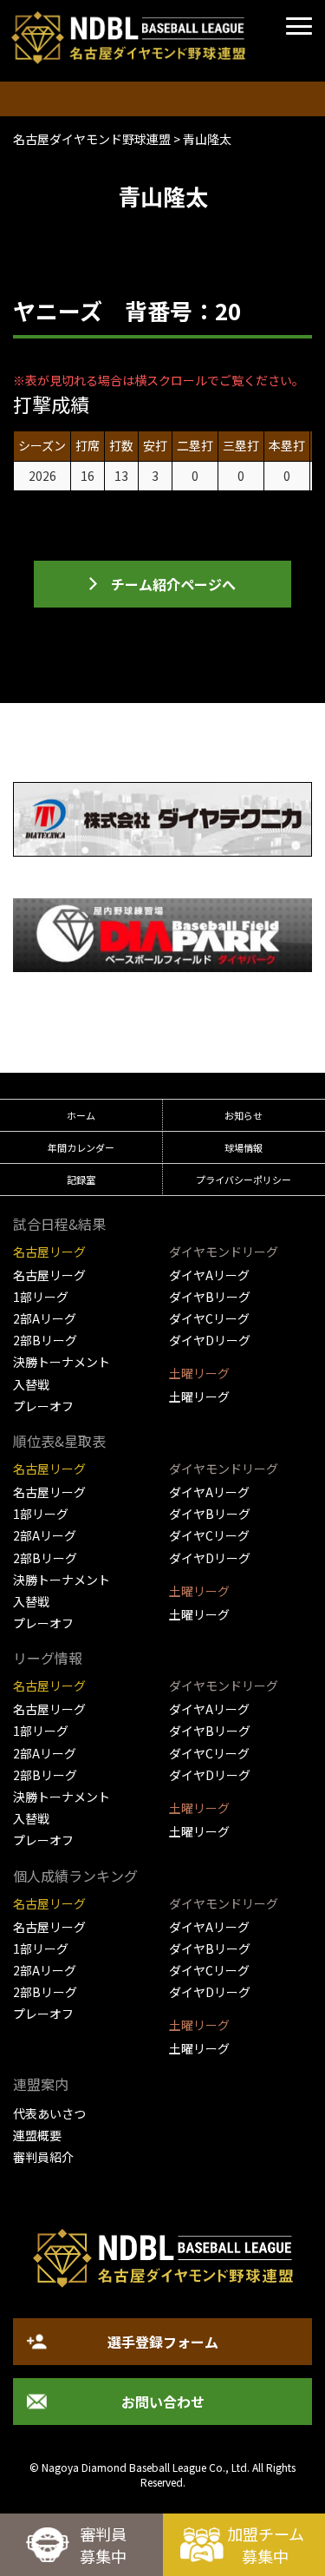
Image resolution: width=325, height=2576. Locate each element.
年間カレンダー (81, 1147)
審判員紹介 (43, 2157)
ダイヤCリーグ (209, 1318)
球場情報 (244, 1147)
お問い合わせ (163, 2402)
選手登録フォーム (163, 2342)
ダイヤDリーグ (210, 1340)
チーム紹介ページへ (173, 584)
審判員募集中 (103, 2545)
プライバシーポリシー (244, 1180)
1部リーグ (41, 1297)
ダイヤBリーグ (210, 1297)
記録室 (81, 1180)
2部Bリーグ (45, 1340)
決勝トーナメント (62, 1362)
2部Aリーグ (45, 1318)
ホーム (81, 1115)
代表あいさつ (49, 2113)
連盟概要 (37, 2135)
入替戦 (31, 1384)
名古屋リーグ (49, 1275)
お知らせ (244, 1115)
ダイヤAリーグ (209, 1275)
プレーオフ (43, 1406)
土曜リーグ (199, 1396)
